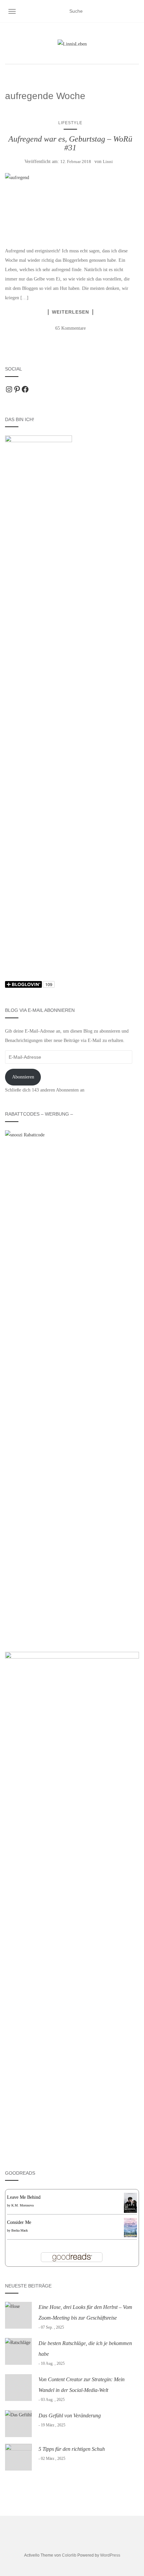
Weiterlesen (70, 312)
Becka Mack (20, 2230)
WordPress (110, 2555)
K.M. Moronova (22, 2205)
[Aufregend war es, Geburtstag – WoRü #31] (70, 204)
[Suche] (135, 11)
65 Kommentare (70, 328)
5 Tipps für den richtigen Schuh (72, 2449)
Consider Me (19, 2222)
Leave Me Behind (24, 2197)
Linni (108, 162)
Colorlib (69, 2555)
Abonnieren (23, 1077)
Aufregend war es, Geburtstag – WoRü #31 (70, 143)
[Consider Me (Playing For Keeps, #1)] (130, 2227)
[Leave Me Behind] (130, 2202)
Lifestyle (70, 123)
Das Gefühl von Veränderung (70, 2416)
